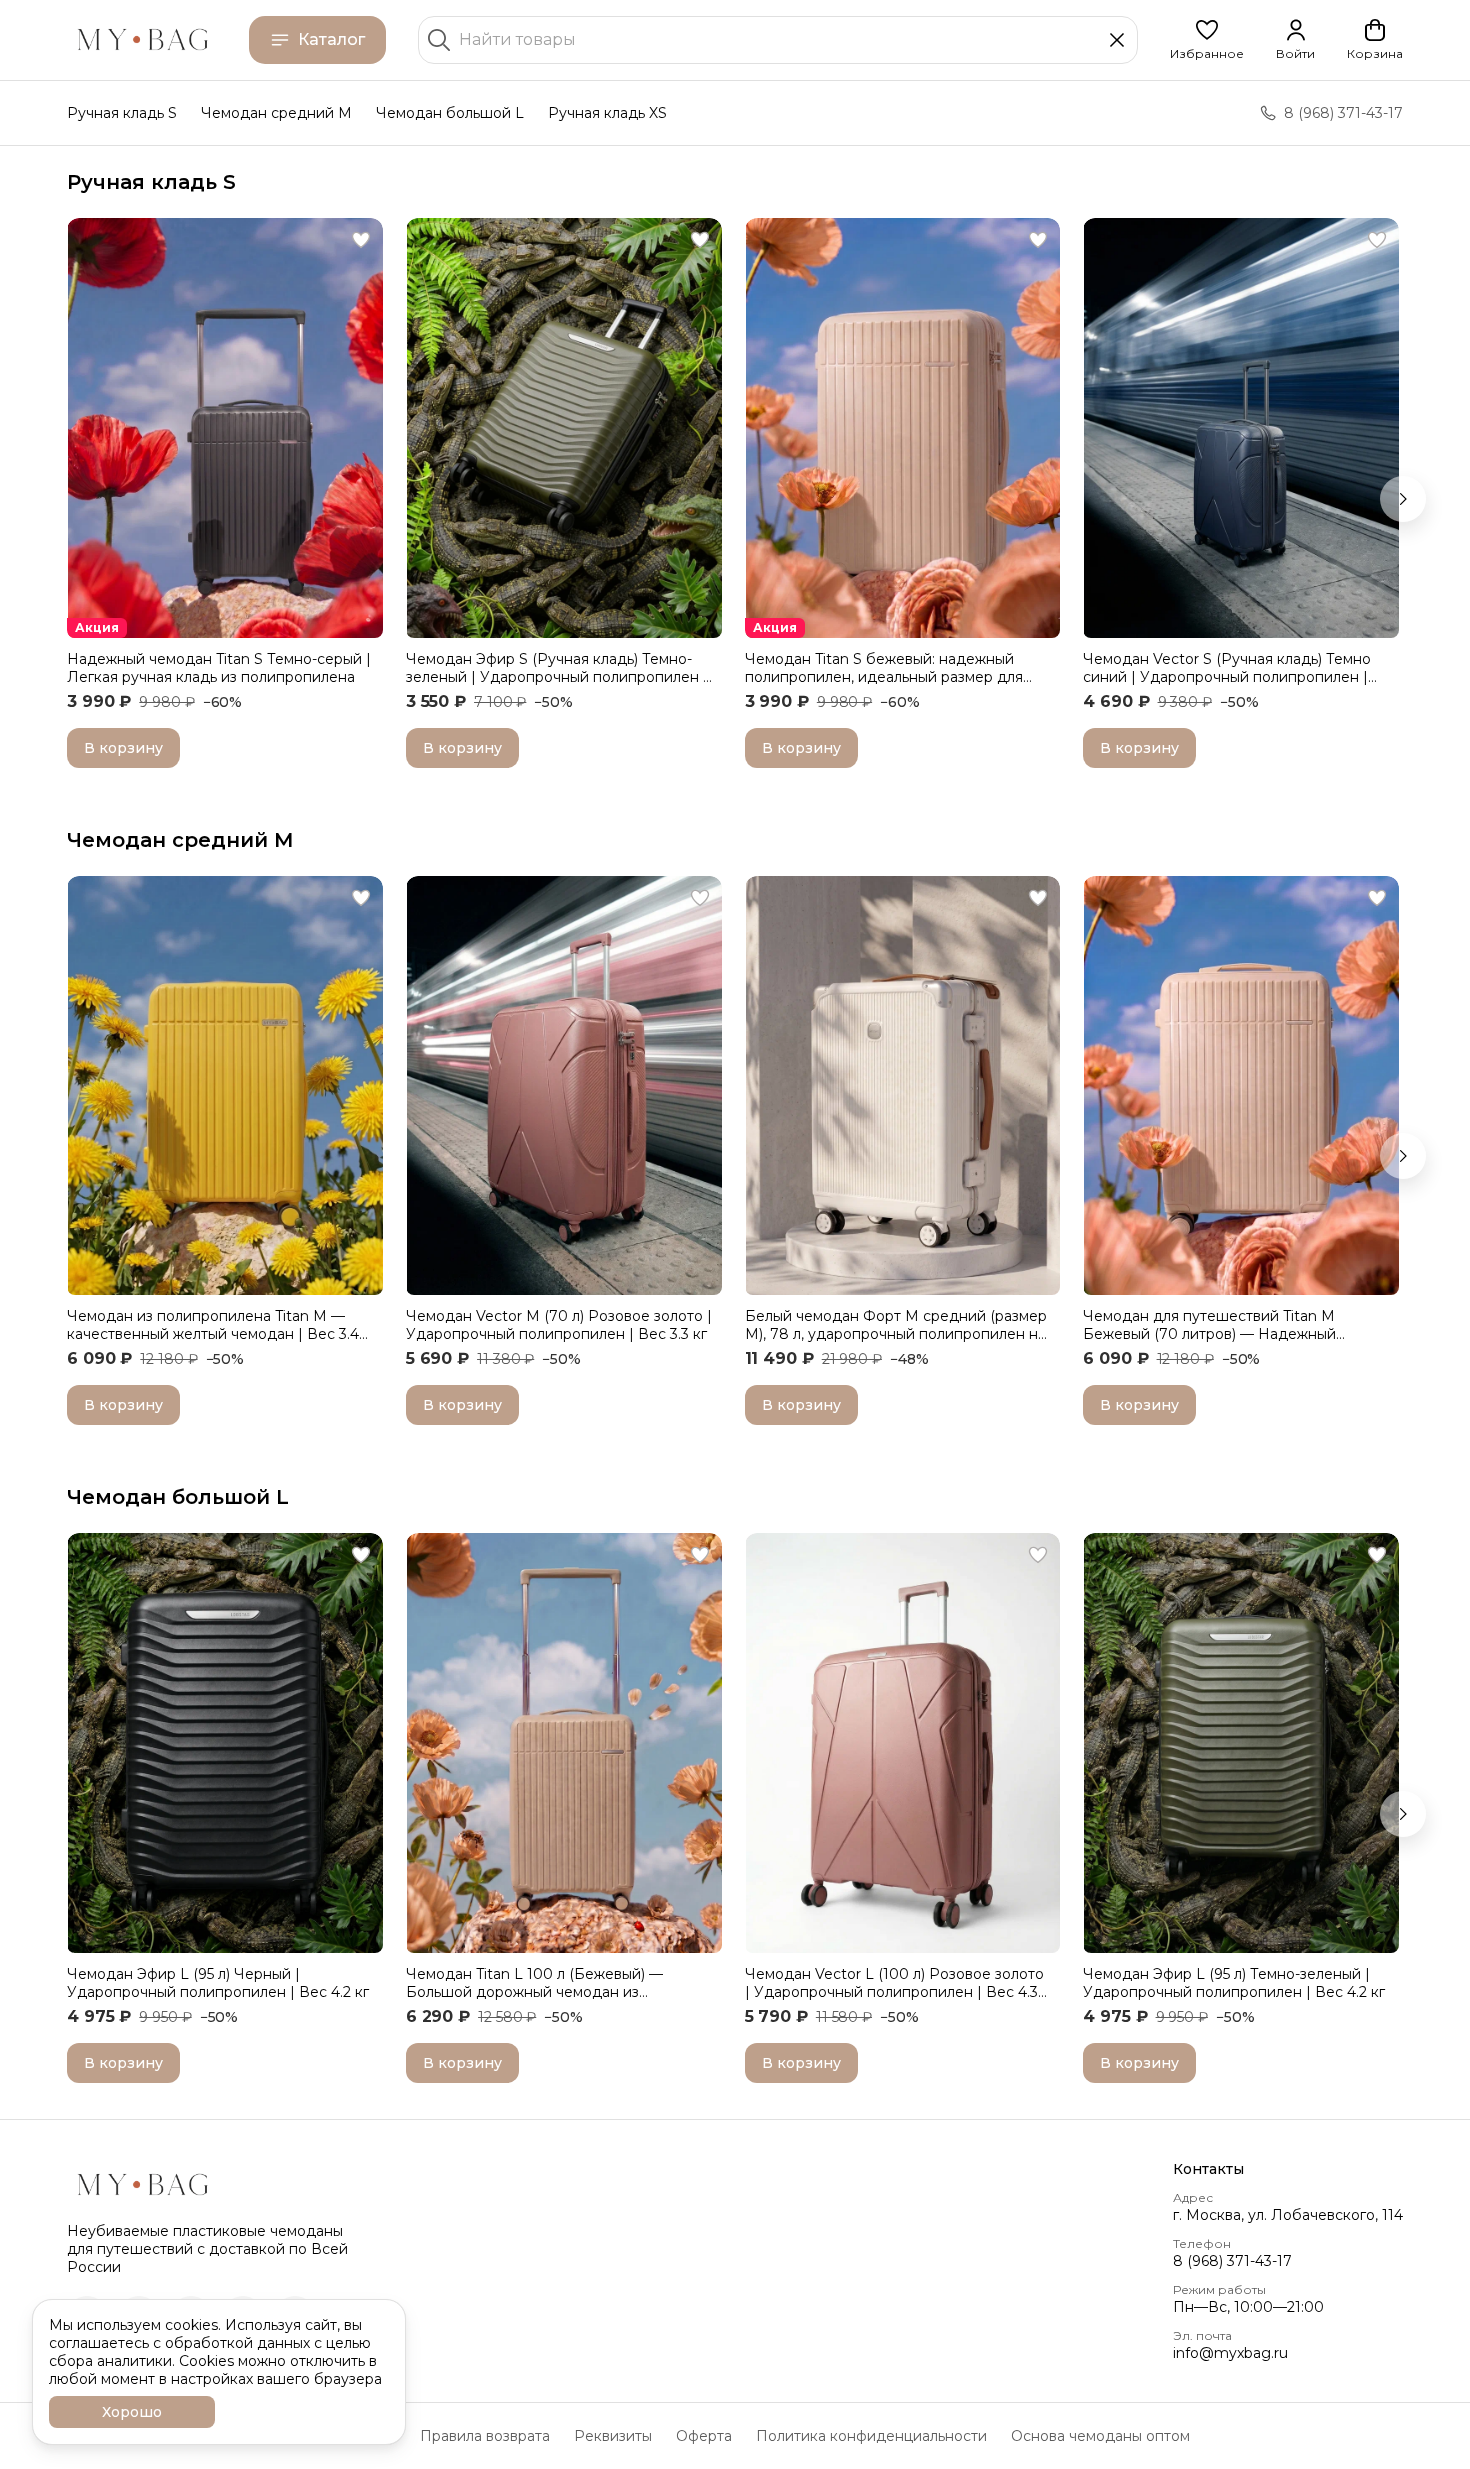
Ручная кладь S (122, 113)
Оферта (704, 2436)
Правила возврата (485, 2436)
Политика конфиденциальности (871, 2436)
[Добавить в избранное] (361, 240)
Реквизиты (613, 2436)
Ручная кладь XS (607, 113)
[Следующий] (1403, 499)
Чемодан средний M (276, 113)
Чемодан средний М (180, 840)
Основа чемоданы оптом (1100, 2436)
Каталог (331, 39)
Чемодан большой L (450, 113)
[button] (1207, 40)
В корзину (123, 748)
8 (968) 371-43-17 (1232, 2261)
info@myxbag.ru (1230, 2353)
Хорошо (132, 2412)
